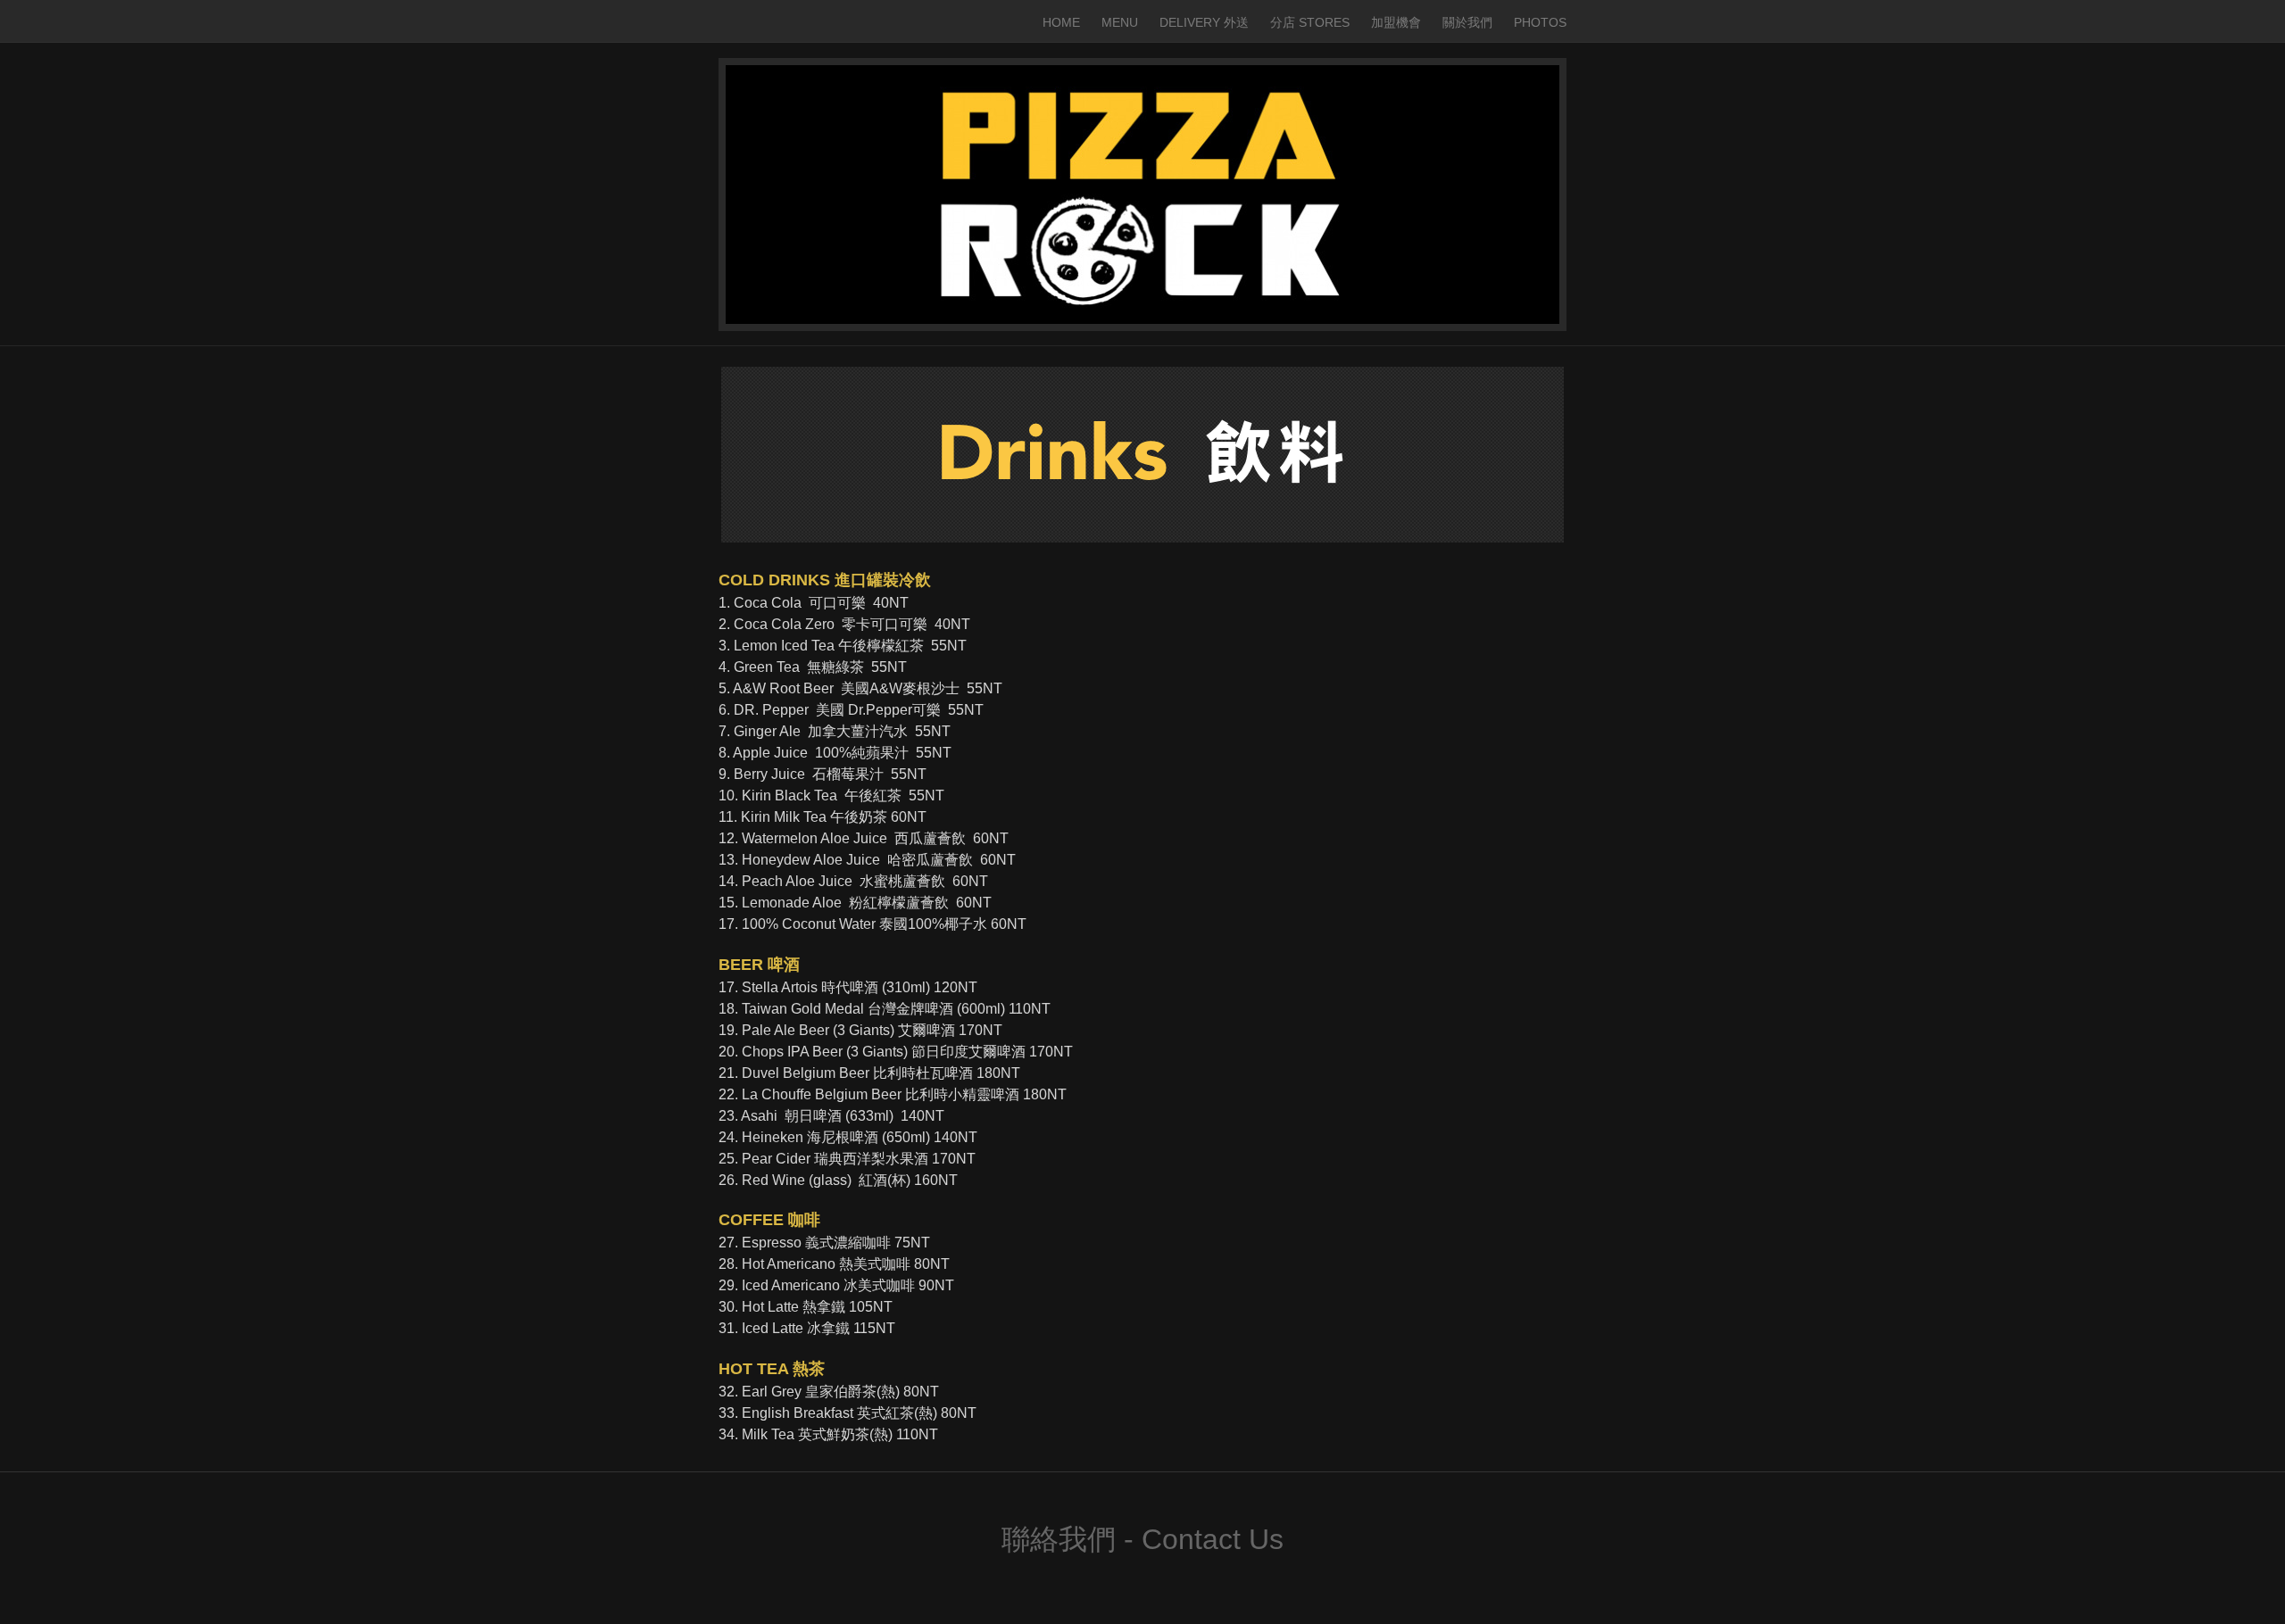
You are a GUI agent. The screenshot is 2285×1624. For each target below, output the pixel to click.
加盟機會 (1396, 22)
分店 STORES (1310, 22)
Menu (1120, 22)
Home (1061, 22)
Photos (1540, 22)
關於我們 (1467, 22)
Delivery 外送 (1204, 22)
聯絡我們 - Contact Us (1142, 1539)
